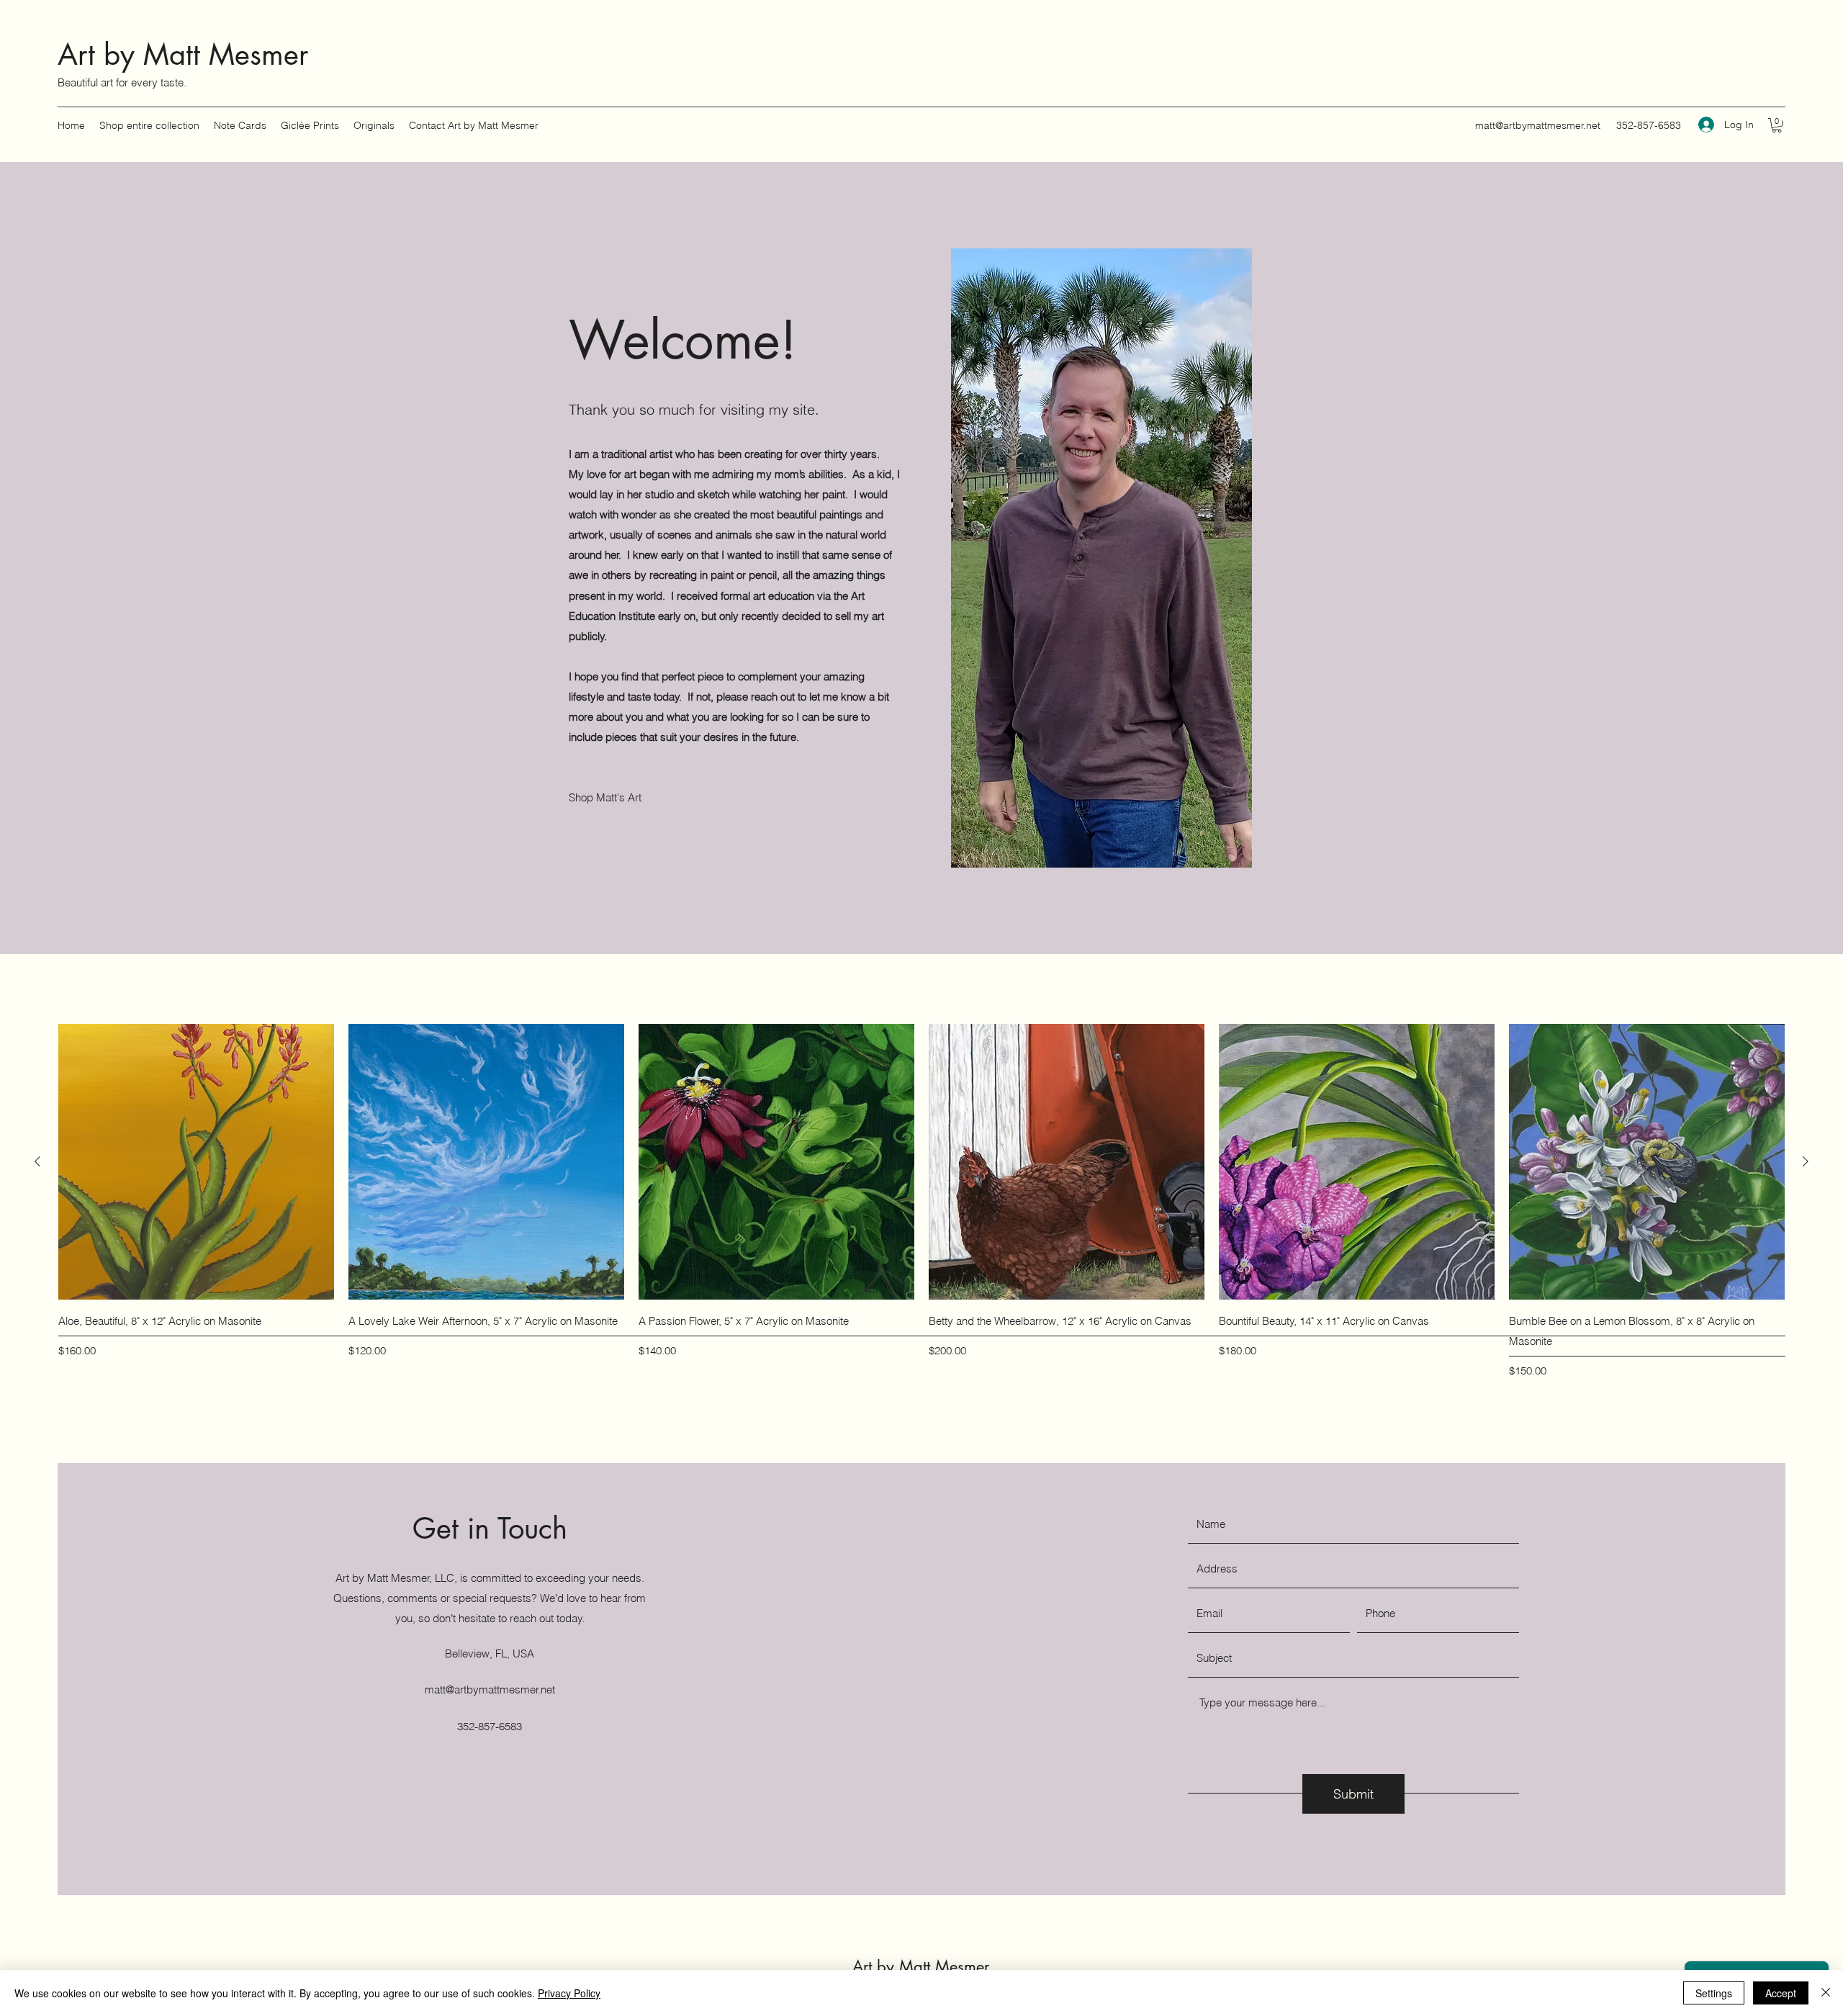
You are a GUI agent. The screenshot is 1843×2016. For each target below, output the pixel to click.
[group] (921, 1202)
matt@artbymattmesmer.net (1538, 125)
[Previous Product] (37, 1161)
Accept (1781, 1993)
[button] (1777, 125)
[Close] (1826, 1993)
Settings (1714, 1993)
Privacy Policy (569, 1993)
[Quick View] (196, 1162)
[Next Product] (1806, 1161)
